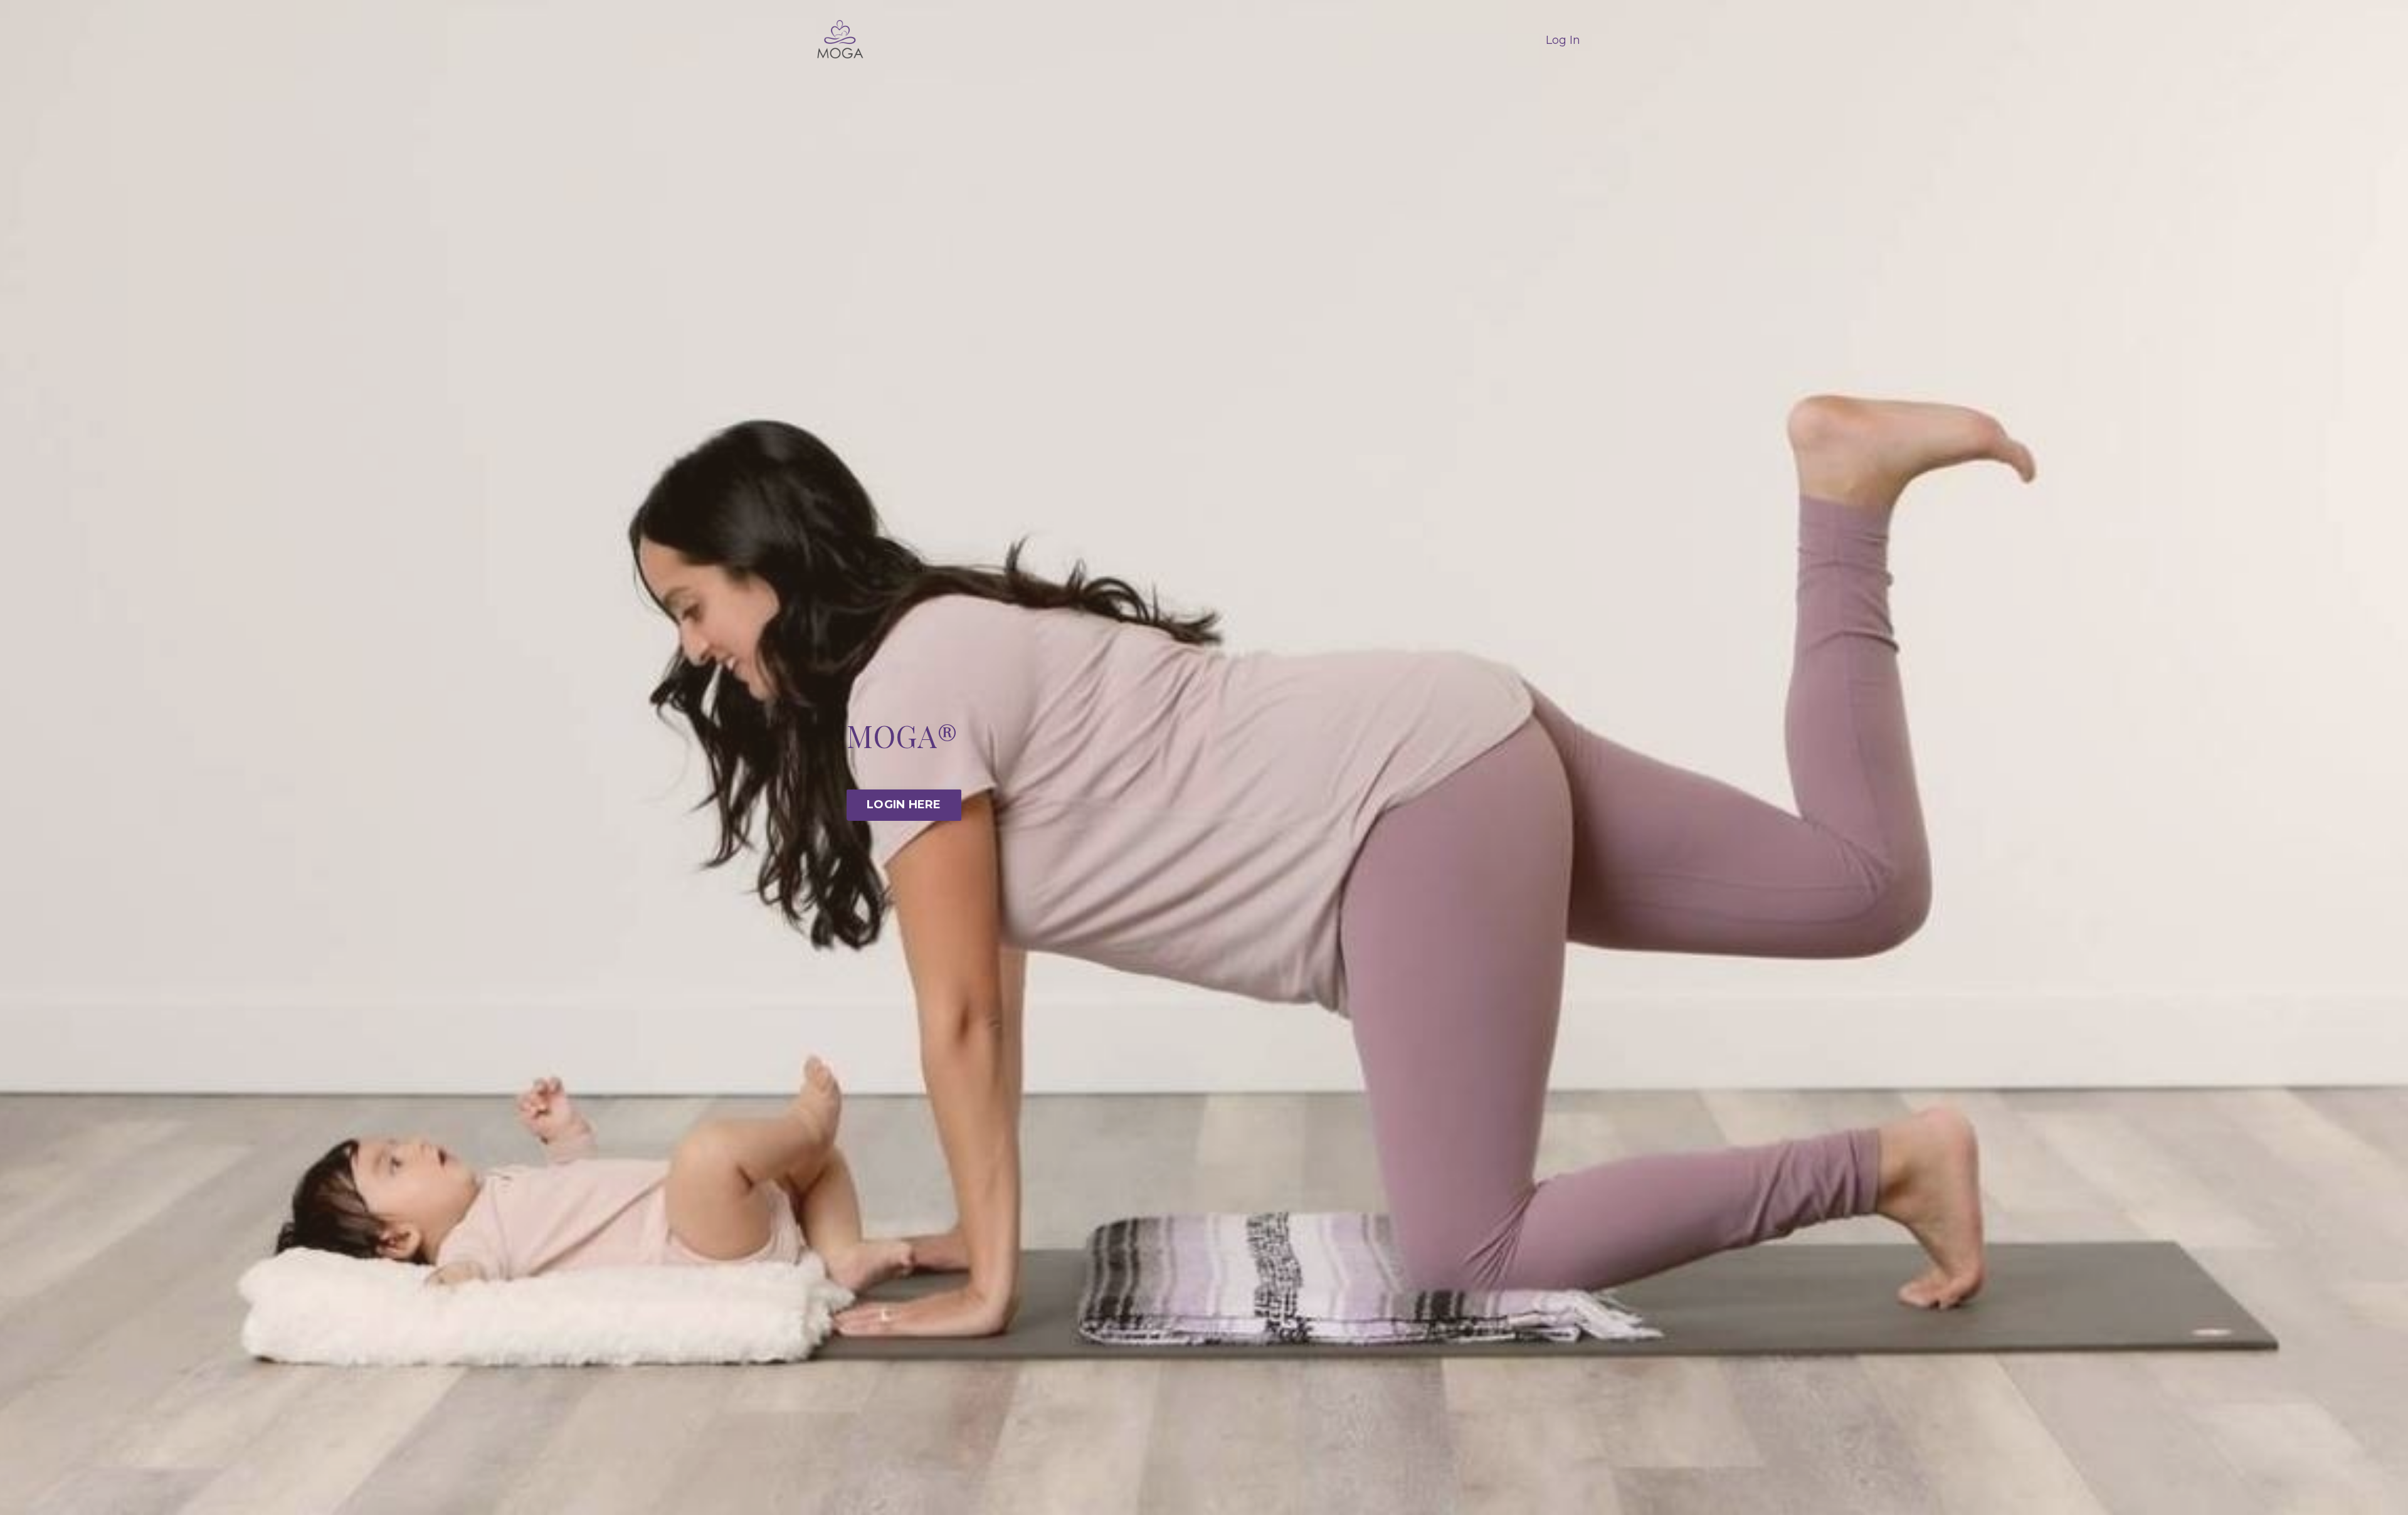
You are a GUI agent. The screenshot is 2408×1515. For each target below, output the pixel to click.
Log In (1563, 40)
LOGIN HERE (904, 805)
